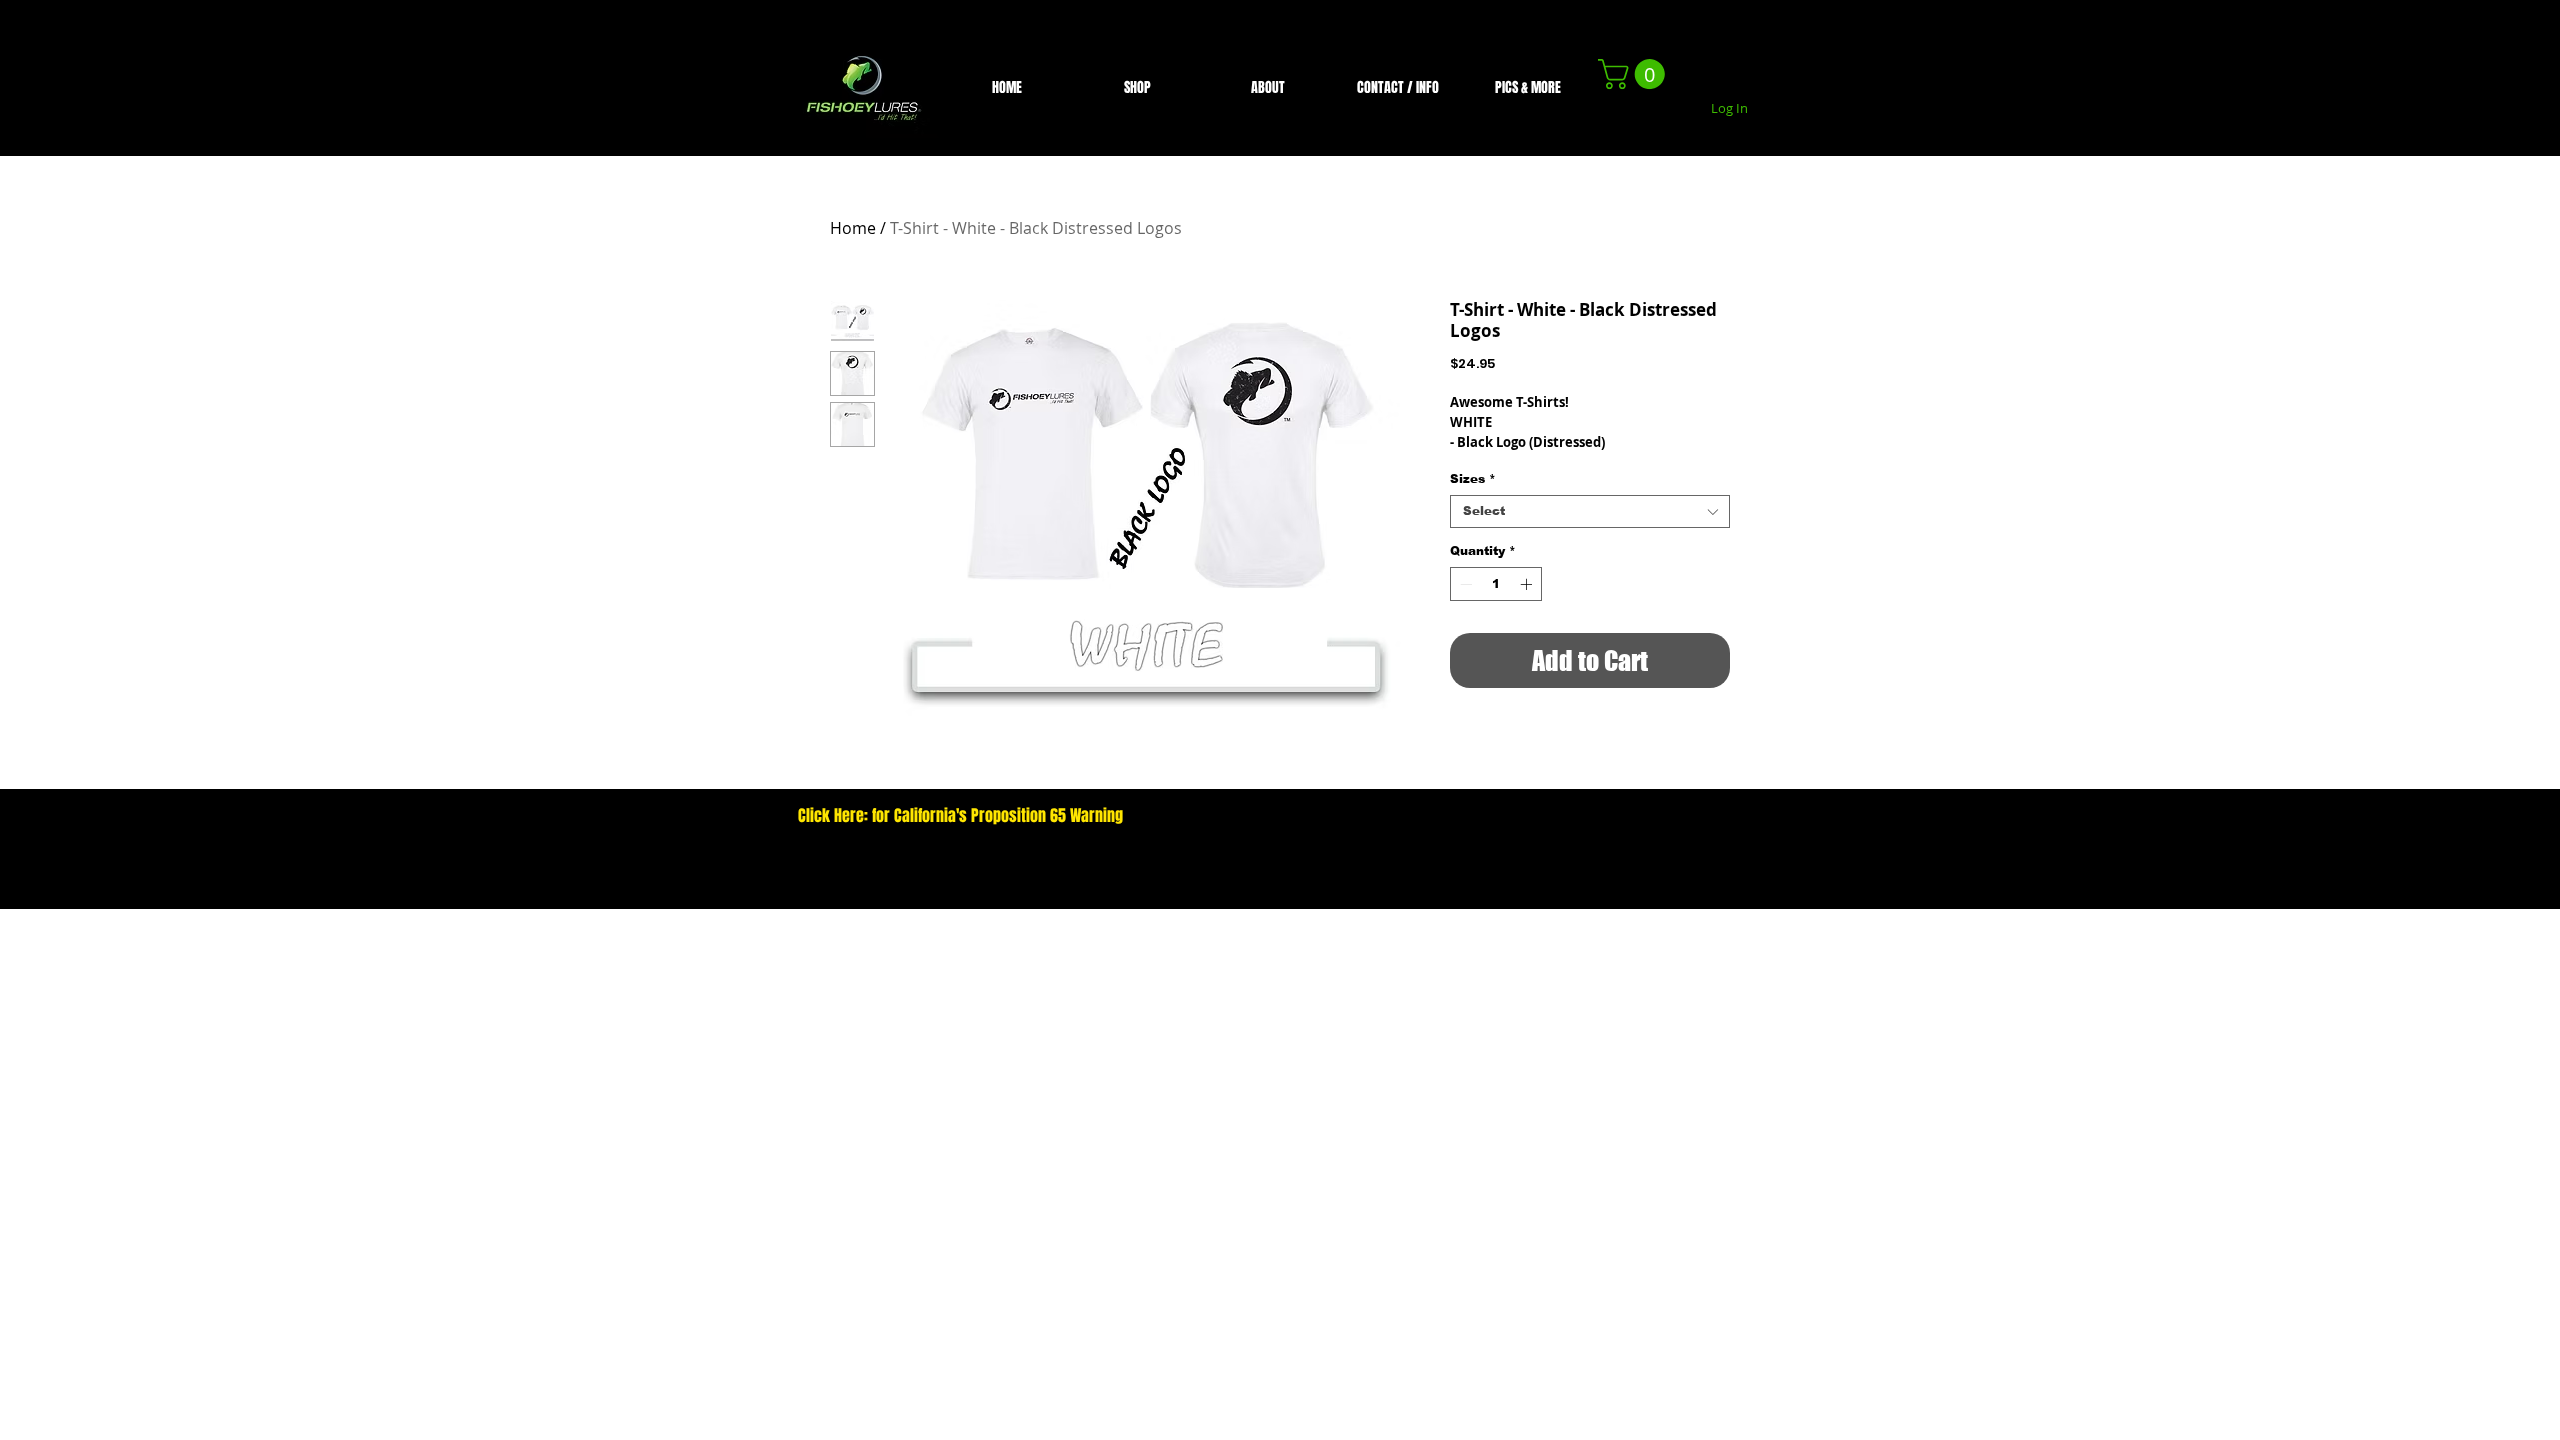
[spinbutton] (1496, 584)
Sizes (1473, 479)
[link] (1635, 74)
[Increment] (1528, 584)
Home (853, 228)
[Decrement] (1464, 584)
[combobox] (1590, 511)
